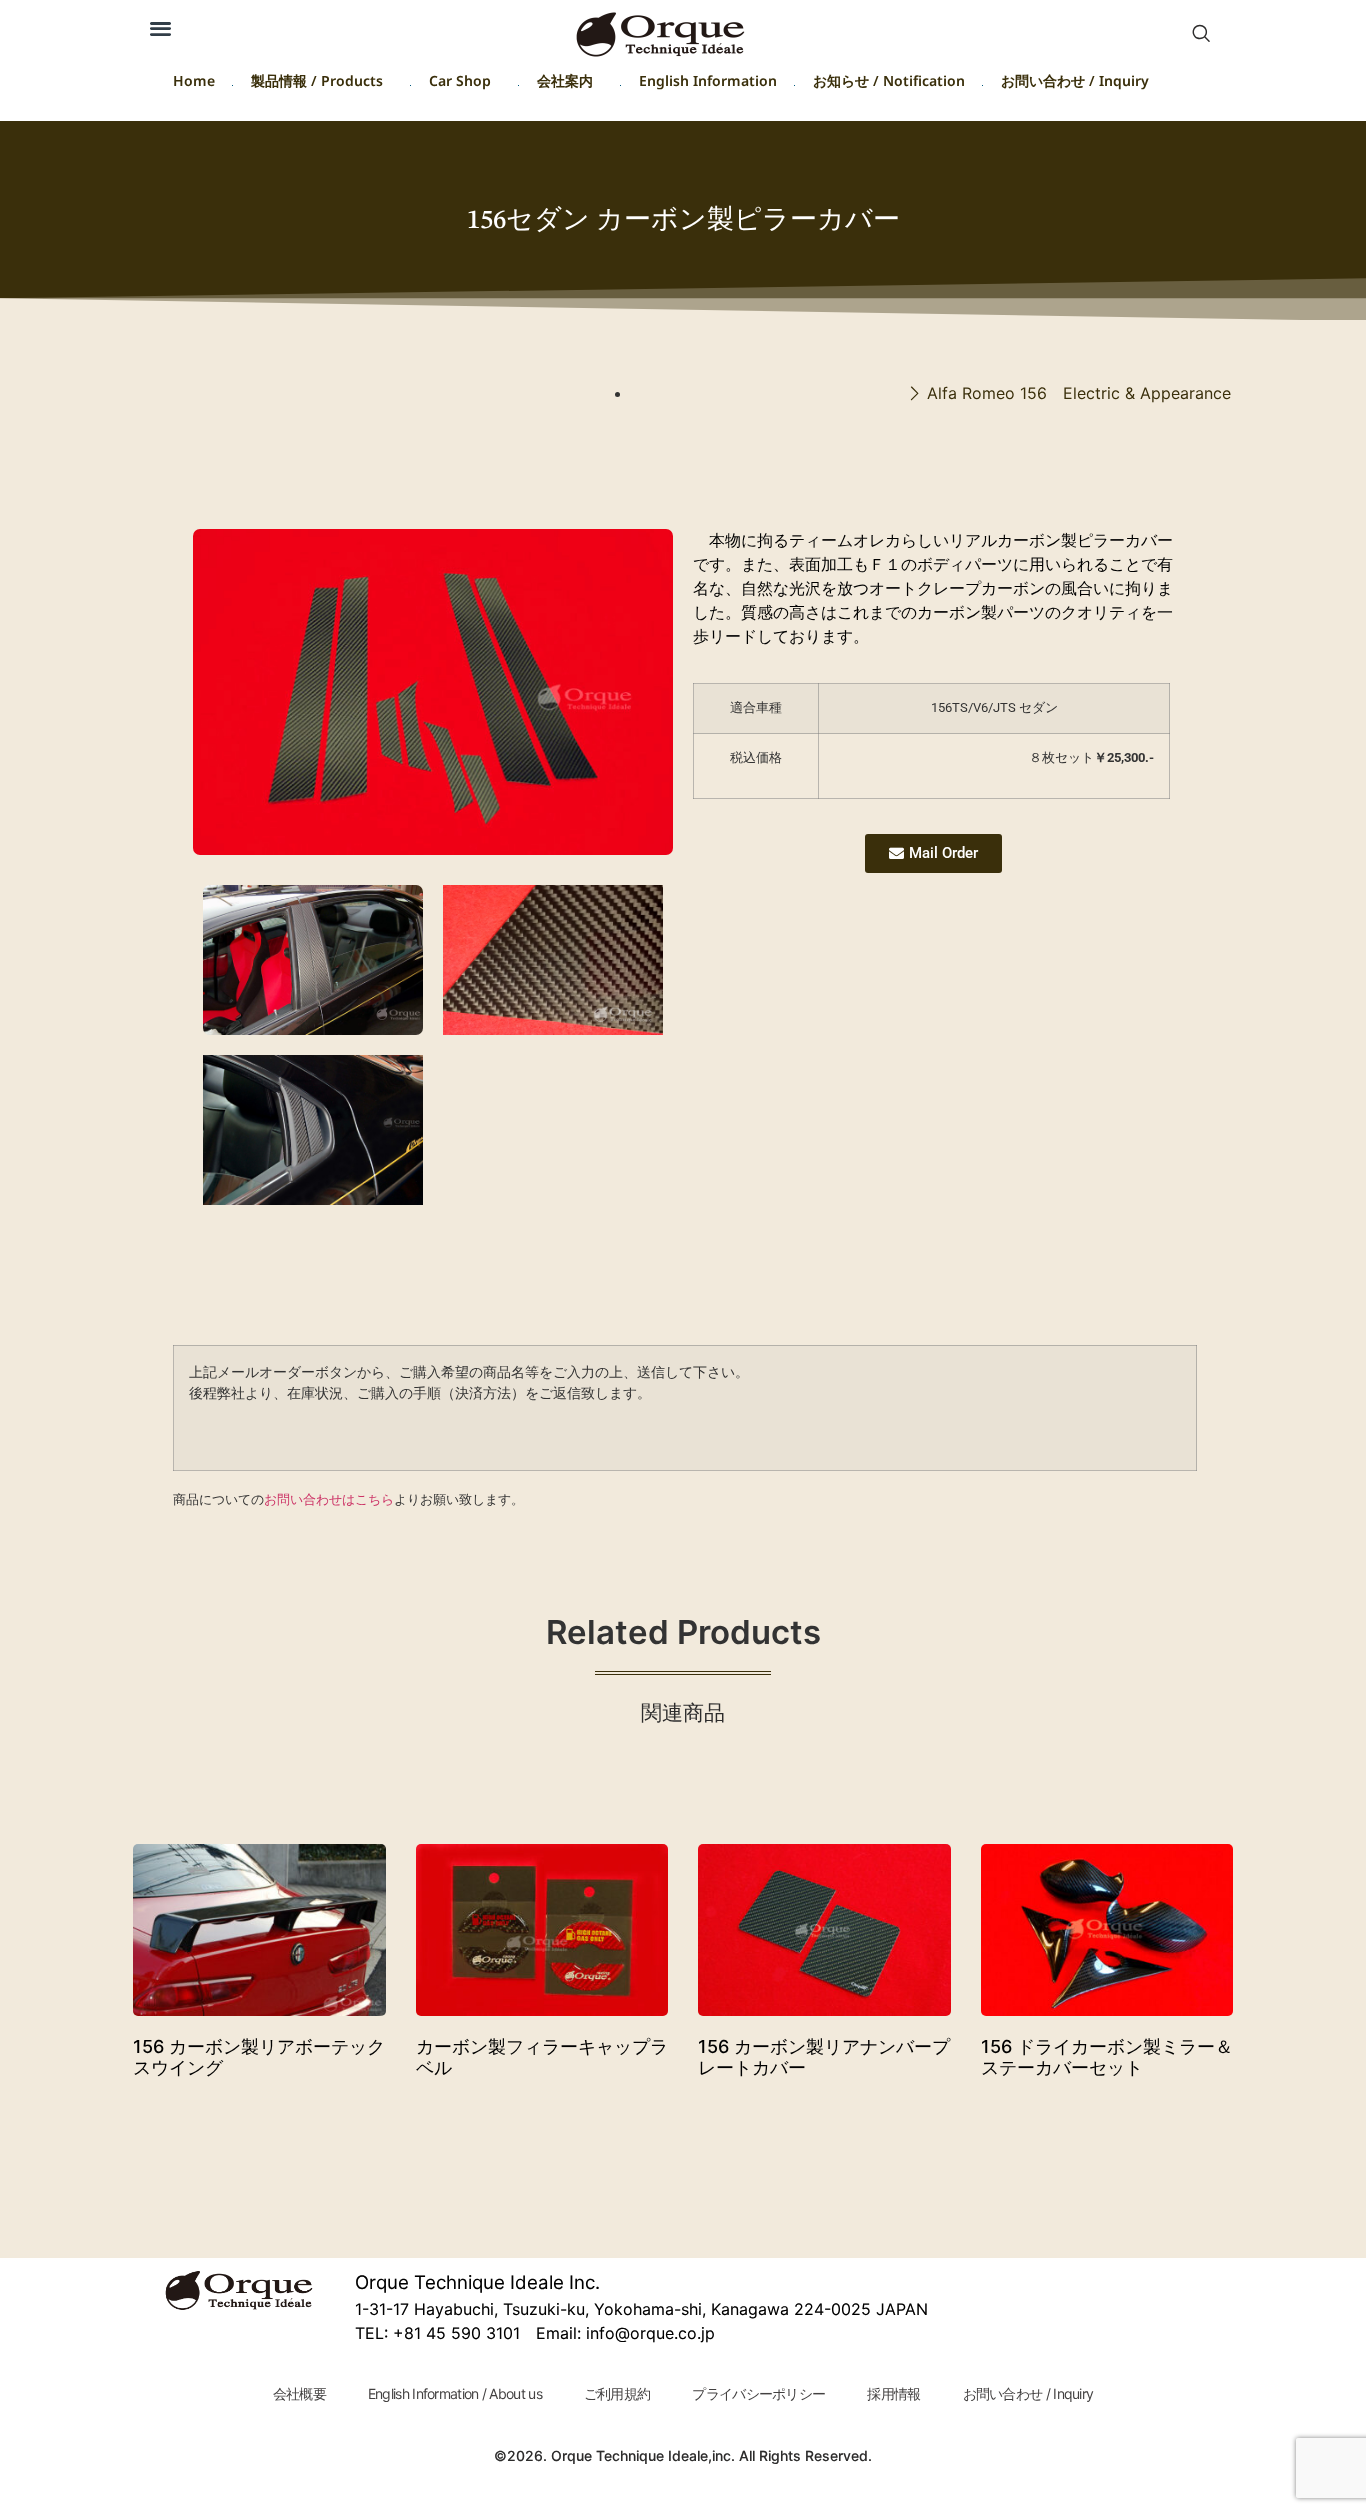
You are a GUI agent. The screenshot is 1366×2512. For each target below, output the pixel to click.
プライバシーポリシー (758, 2393)
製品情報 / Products (317, 84)
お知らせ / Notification (889, 84)
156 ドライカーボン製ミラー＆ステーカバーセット (1107, 2057)
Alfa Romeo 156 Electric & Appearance (1079, 393)
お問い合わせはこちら (329, 1499)
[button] (1201, 35)
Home (194, 84)
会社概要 (299, 2393)
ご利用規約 (617, 2393)
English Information (708, 84)
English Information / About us (455, 2393)
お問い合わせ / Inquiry (1075, 84)
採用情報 (893, 2393)
